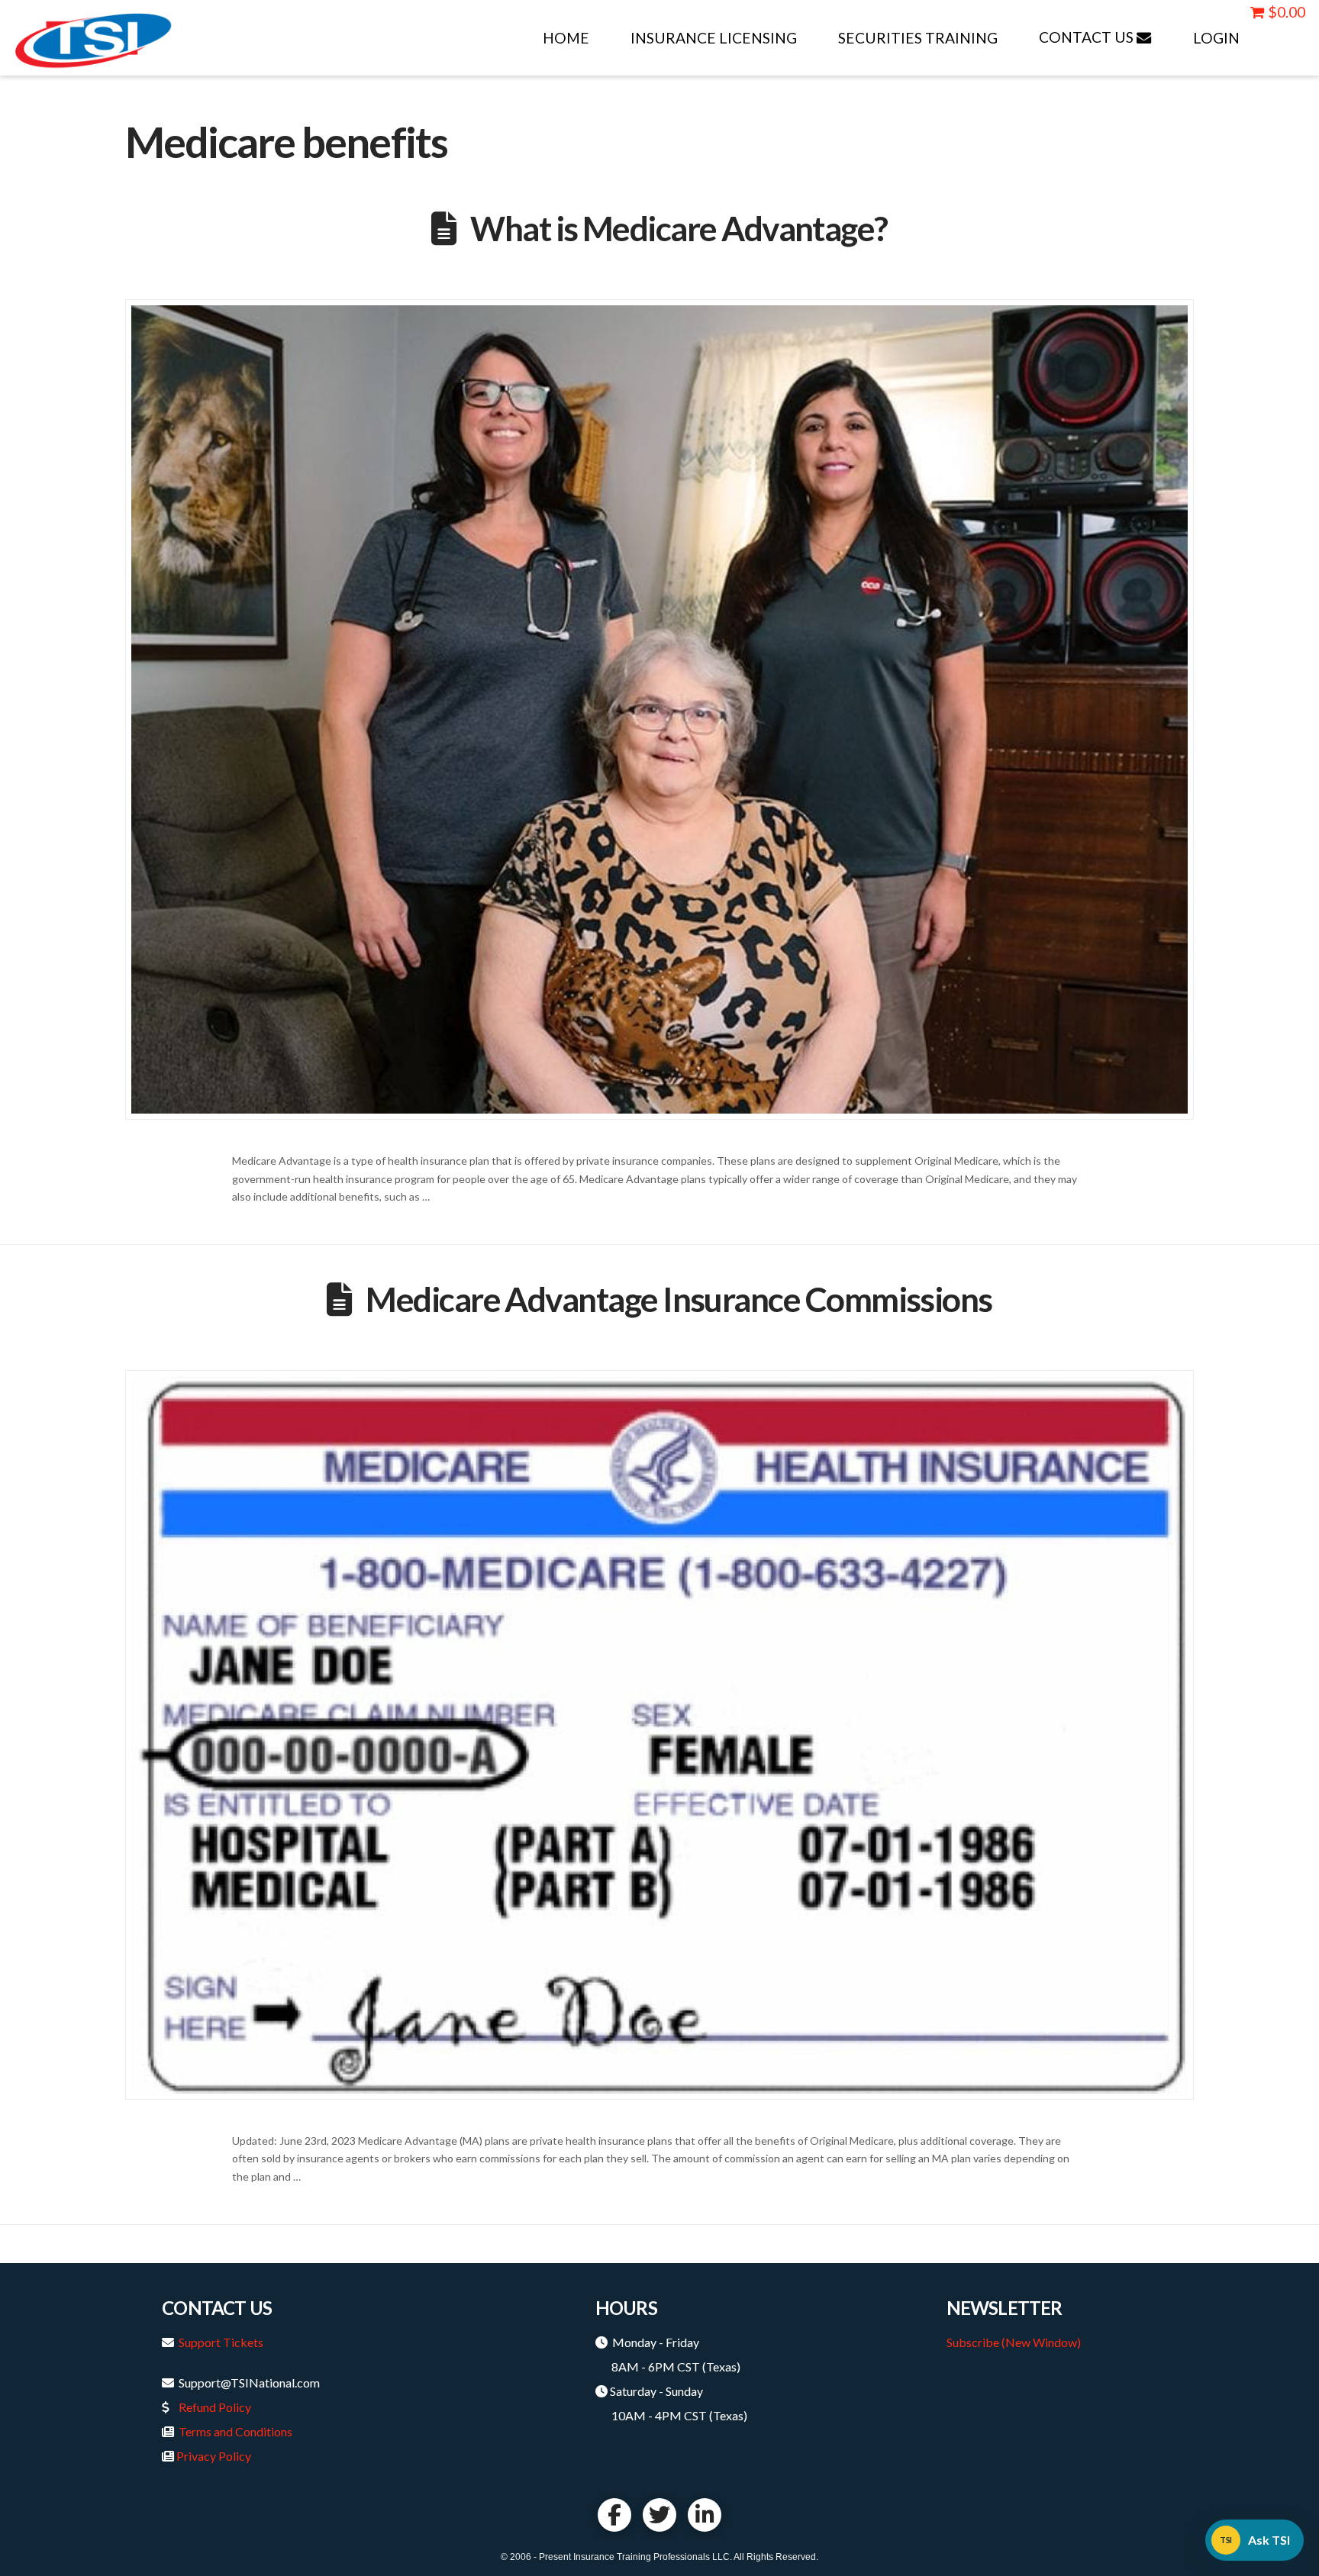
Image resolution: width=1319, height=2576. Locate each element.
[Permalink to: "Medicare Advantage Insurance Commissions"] (659, 1735)
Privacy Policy (214, 2456)
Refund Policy (215, 2407)
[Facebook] (614, 2515)
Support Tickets (221, 2342)
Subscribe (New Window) (1014, 2342)
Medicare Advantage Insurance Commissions (679, 1299)
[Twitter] (659, 2515)
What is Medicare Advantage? (679, 228)
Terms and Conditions (235, 2431)
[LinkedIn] (705, 2515)
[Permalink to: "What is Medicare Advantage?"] (659, 709)
